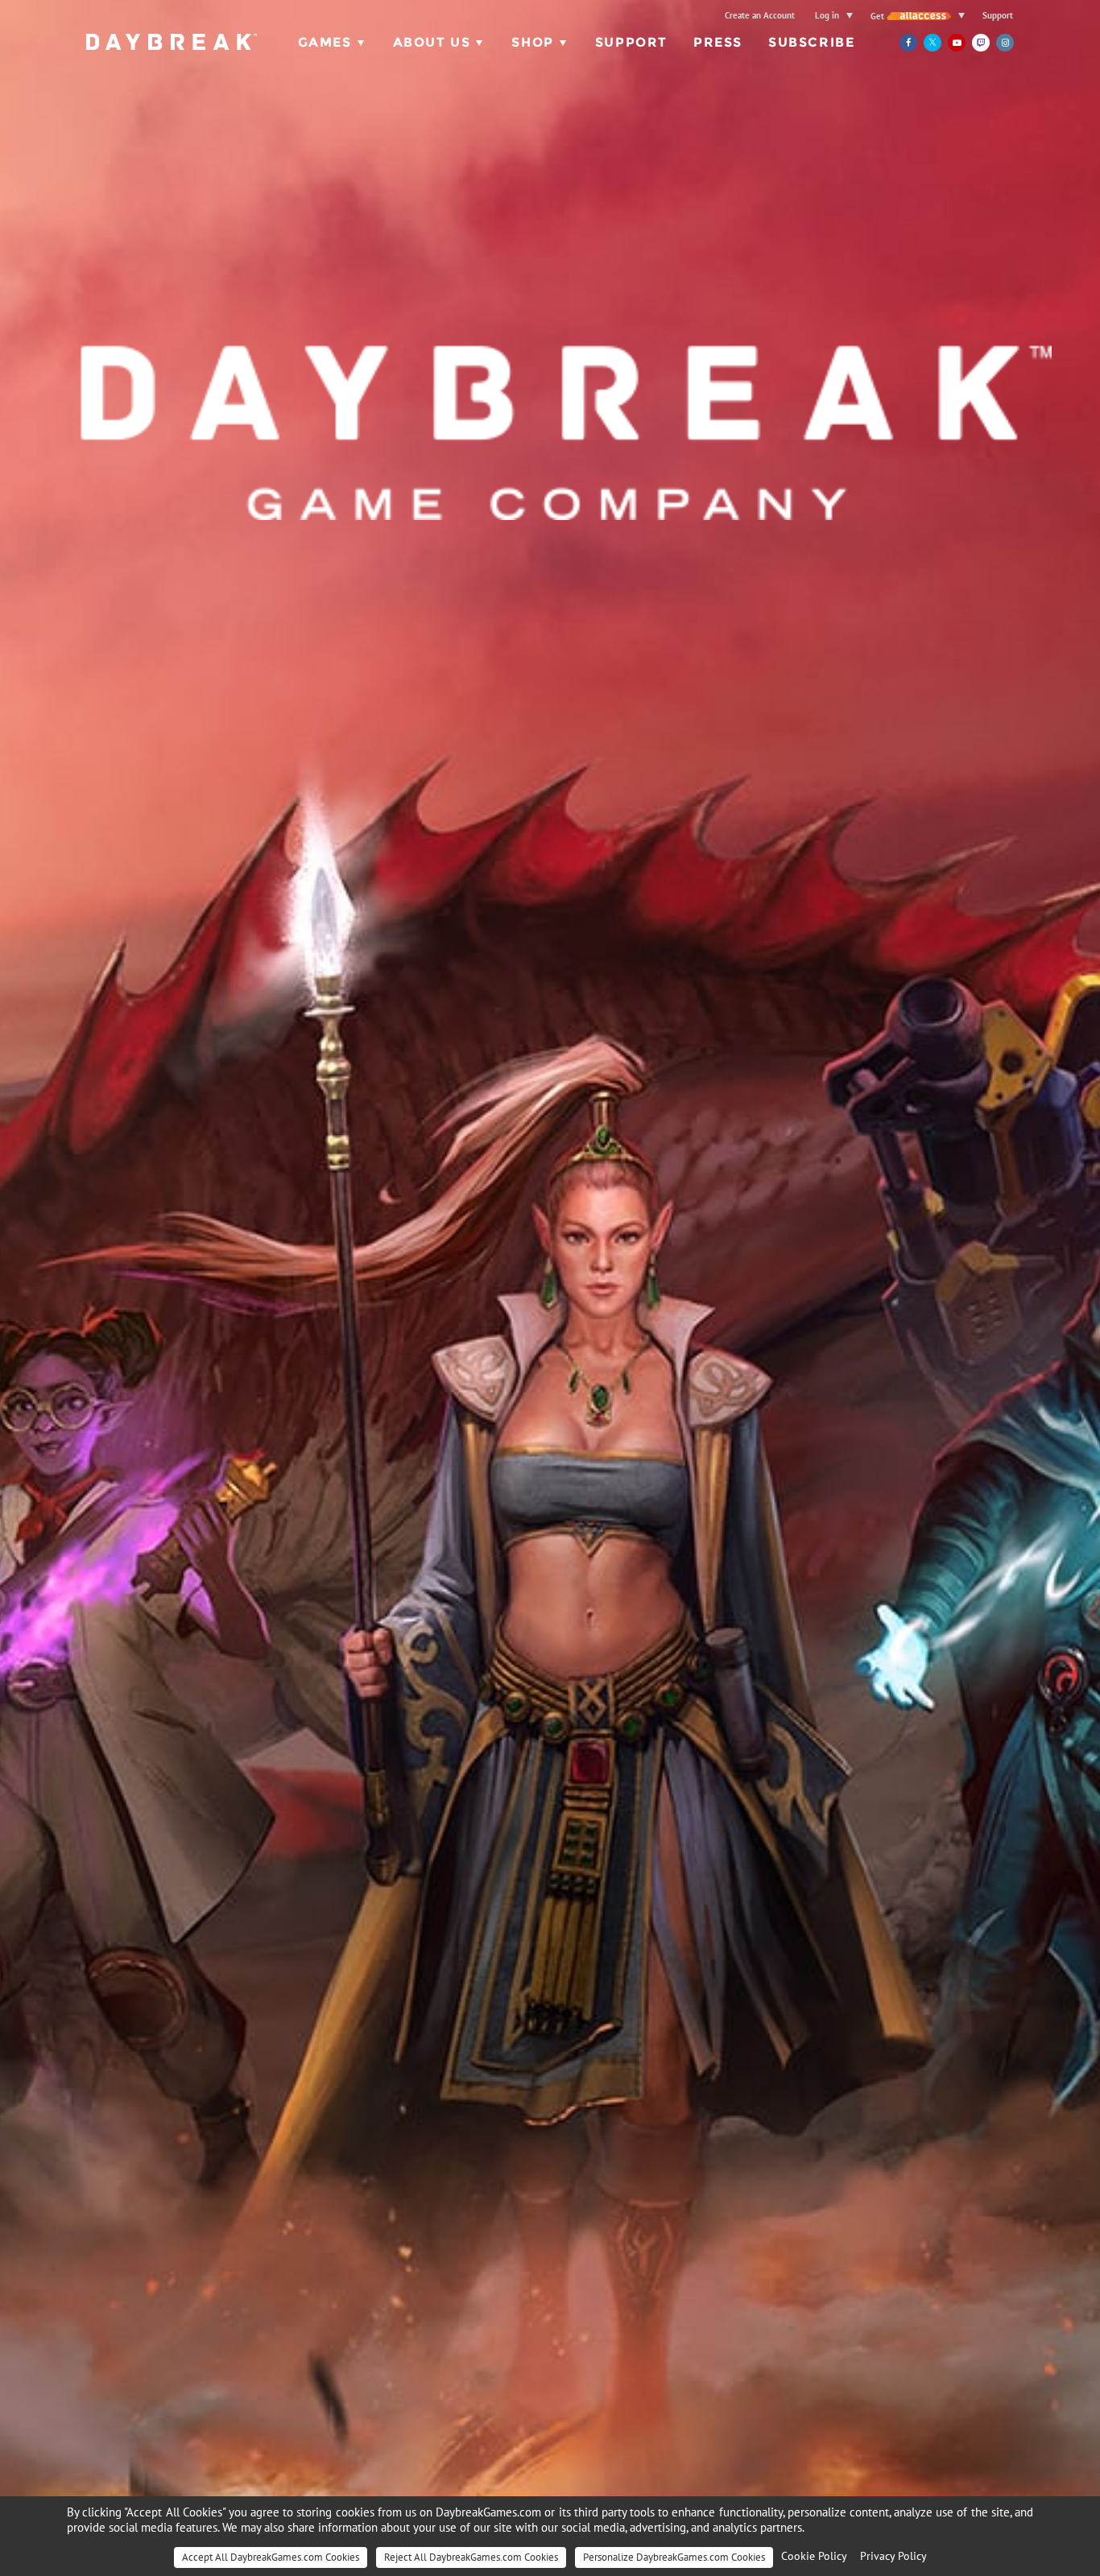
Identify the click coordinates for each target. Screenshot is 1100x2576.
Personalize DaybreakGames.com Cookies (674, 2557)
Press (718, 42)
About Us (432, 42)
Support (998, 15)
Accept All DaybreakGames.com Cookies (271, 2557)
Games (325, 42)
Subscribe (811, 42)
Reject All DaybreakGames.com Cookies (471, 2557)
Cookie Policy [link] (814, 2556)
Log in (827, 15)
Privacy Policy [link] (893, 2556)
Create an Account (760, 15)
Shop (532, 42)
